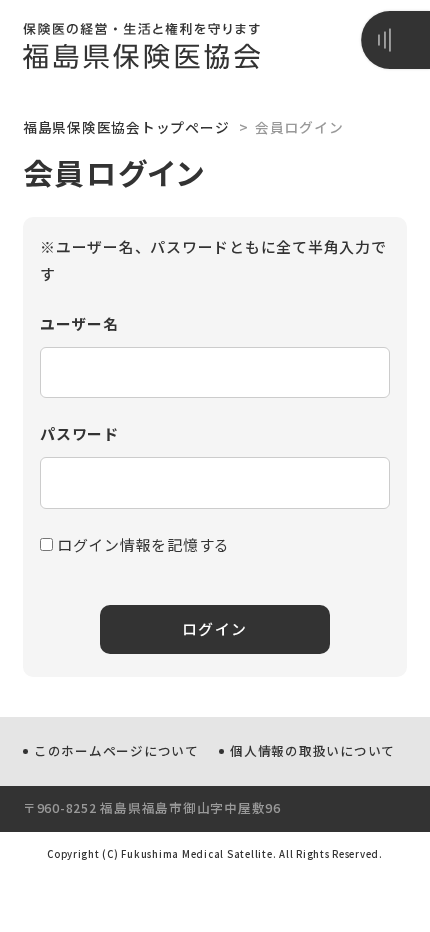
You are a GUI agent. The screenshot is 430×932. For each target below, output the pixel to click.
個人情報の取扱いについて (312, 750)
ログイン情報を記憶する (141, 544)
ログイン (215, 628)
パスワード (79, 433)
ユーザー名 (79, 323)
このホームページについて (116, 750)
